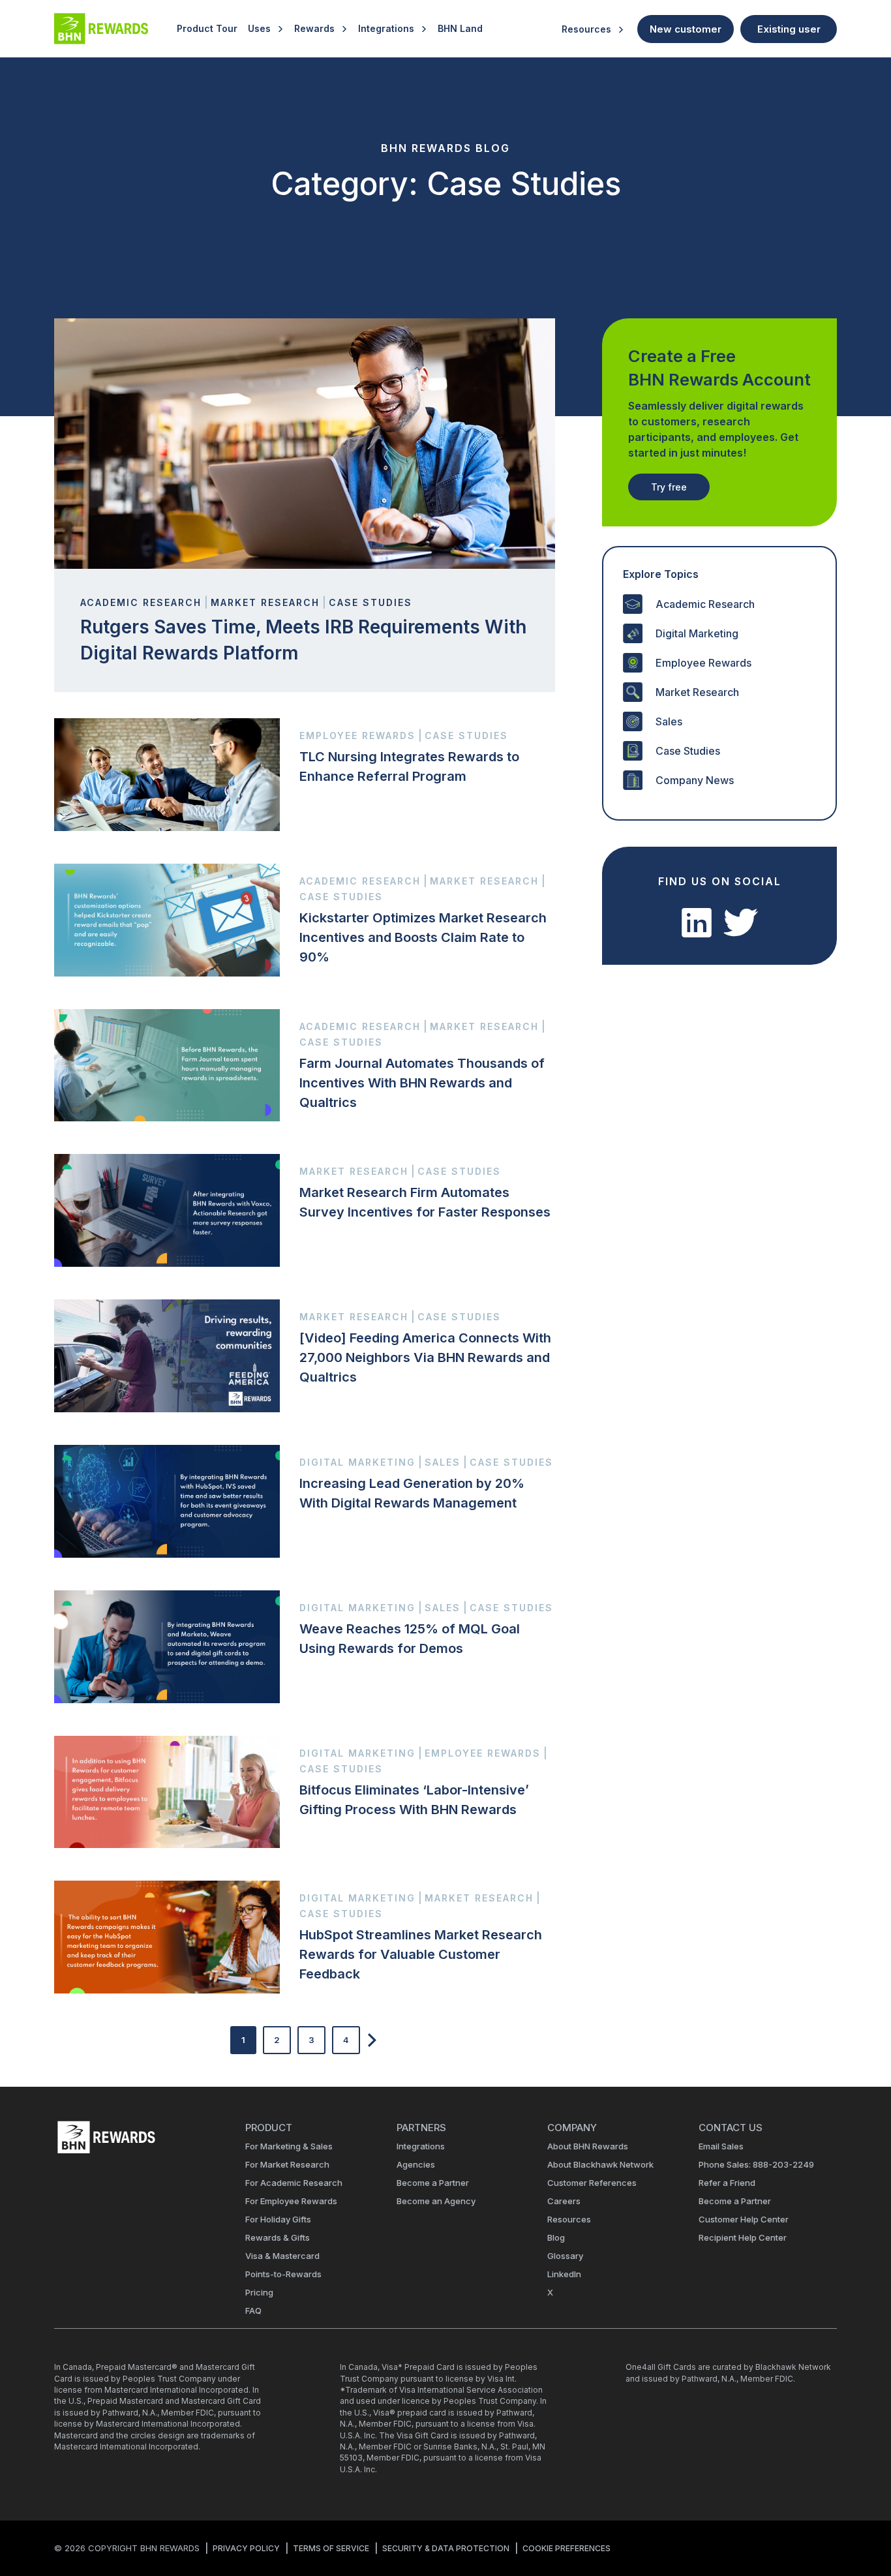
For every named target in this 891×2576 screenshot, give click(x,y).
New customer (686, 29)
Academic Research (705, 604)
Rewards (314, 28)
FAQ (253, 2311)
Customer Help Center (744, 2219)
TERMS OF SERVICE (331, 2548)
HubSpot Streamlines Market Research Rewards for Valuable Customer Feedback (421, 1954)
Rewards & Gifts (278, 2237)
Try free (669, 487)
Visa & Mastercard (282, 2256)
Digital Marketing (697, 633)
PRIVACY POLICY (246, 2548)
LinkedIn (564, 2274)
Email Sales (721, 2146)
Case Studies (688, 751)
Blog (556, 2237)
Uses (259, 28)
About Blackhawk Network (600, 2164)
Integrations (386, 28)
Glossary (565, 2256)
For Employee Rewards (291, 2201)
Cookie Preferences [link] (566, 2548)
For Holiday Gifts (278, 2219)
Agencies (416, 2164)
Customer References (592, 2183)
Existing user (789, 29)
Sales (669, 721)
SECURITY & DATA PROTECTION (446, 2548)
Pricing (259, 2292)
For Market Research (287, 2164)
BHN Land (460, 28)
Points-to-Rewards (283, 2274)
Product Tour (207, 28)
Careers (564, 2201)
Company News (695, 780)
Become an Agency (436, 2201)
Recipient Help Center (743, 2237)
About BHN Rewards (588, 2146)
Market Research (697, 692)
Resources (586, 29)
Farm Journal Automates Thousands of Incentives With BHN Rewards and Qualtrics (422, 1083)
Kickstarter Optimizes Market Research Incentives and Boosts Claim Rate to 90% (423, 937)
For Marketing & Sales (289, 2146)
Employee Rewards (703, 663)
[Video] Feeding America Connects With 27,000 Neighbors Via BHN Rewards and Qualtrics (425, 1357)
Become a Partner (433, 2183)
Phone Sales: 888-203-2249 (756, 2164)
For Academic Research (294, 2183)
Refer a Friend (727, 2183)
